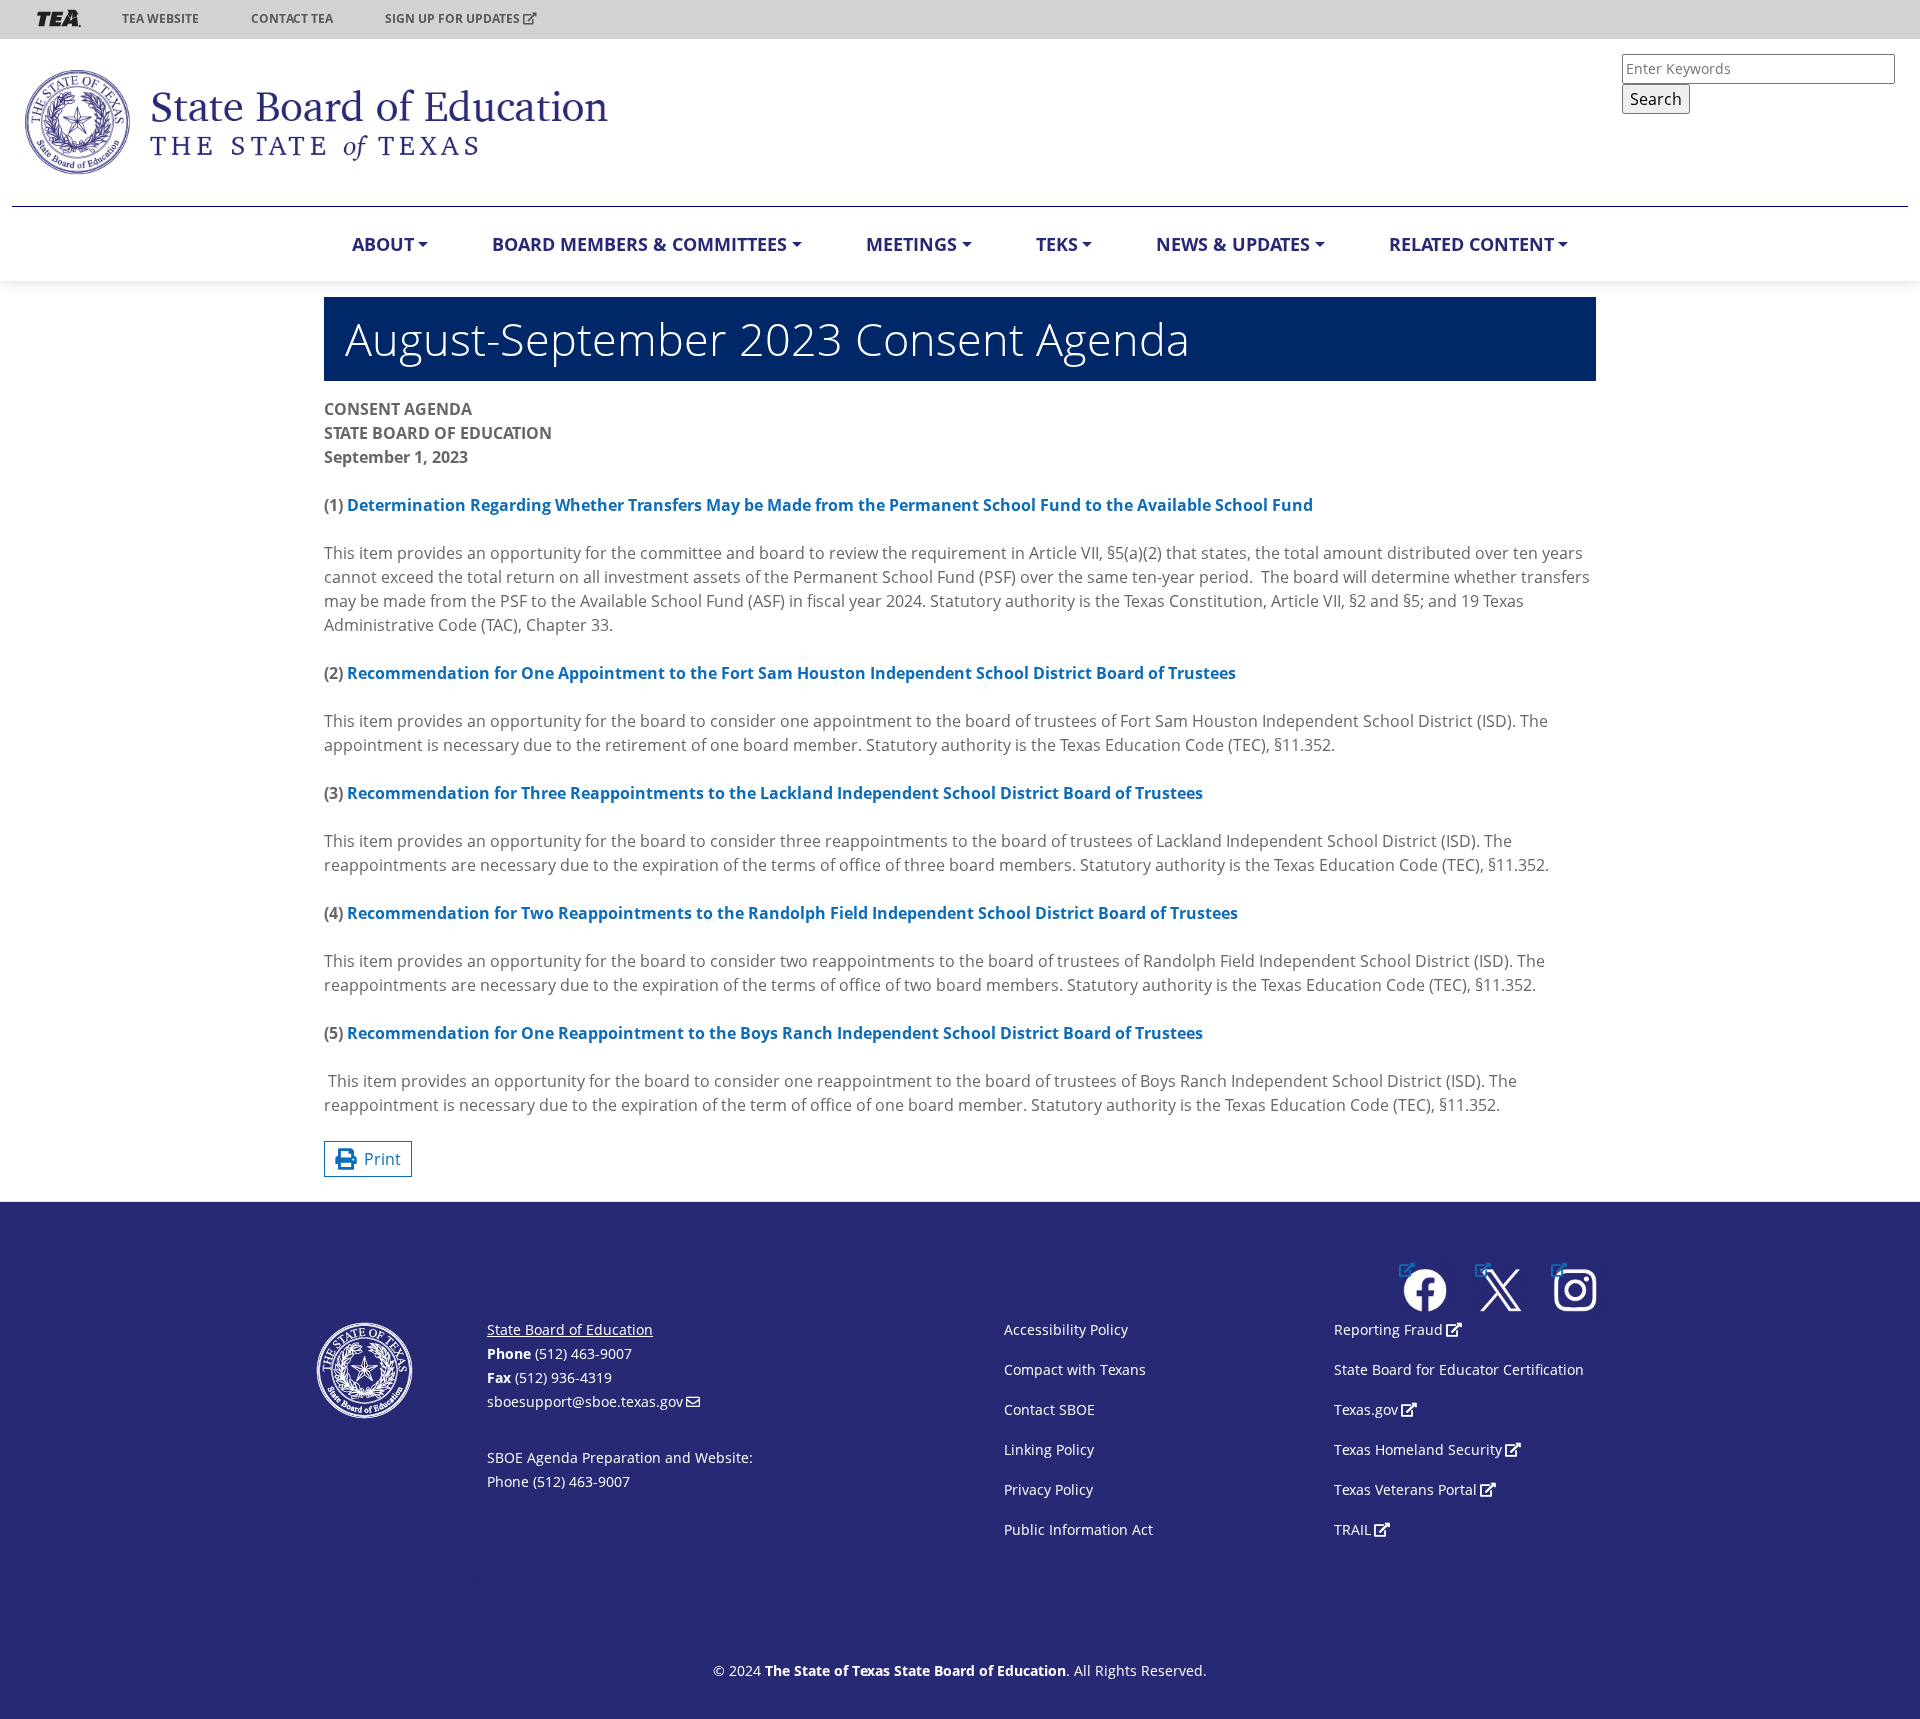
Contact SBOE (1049, 1409)
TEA (59, 18)
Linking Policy (1049, 1449)
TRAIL (1352, 1529)
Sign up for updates (452, 18)
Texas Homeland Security (1418, 1449)
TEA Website (160, 18)
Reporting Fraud (1388, 1329)
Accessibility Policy (1066, 1329)
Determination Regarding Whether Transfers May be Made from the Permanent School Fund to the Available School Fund (830, 505)
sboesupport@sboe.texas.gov (585, 1401)
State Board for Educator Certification (1459, 1369)
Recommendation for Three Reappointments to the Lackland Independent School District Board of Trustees (775, 793)
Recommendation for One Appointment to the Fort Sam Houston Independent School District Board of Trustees (791, 673)
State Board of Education (570, 1329)
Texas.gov (1366, 1409)
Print (378, 1159)
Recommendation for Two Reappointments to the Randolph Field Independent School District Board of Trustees (792, 913)
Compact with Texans (1075, 1369)
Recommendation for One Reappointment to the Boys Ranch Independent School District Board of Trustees (775, 1033)
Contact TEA (292, 18)
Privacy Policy (1048, 1489)
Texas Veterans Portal (1405, 1489)
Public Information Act (1078, 1529)
